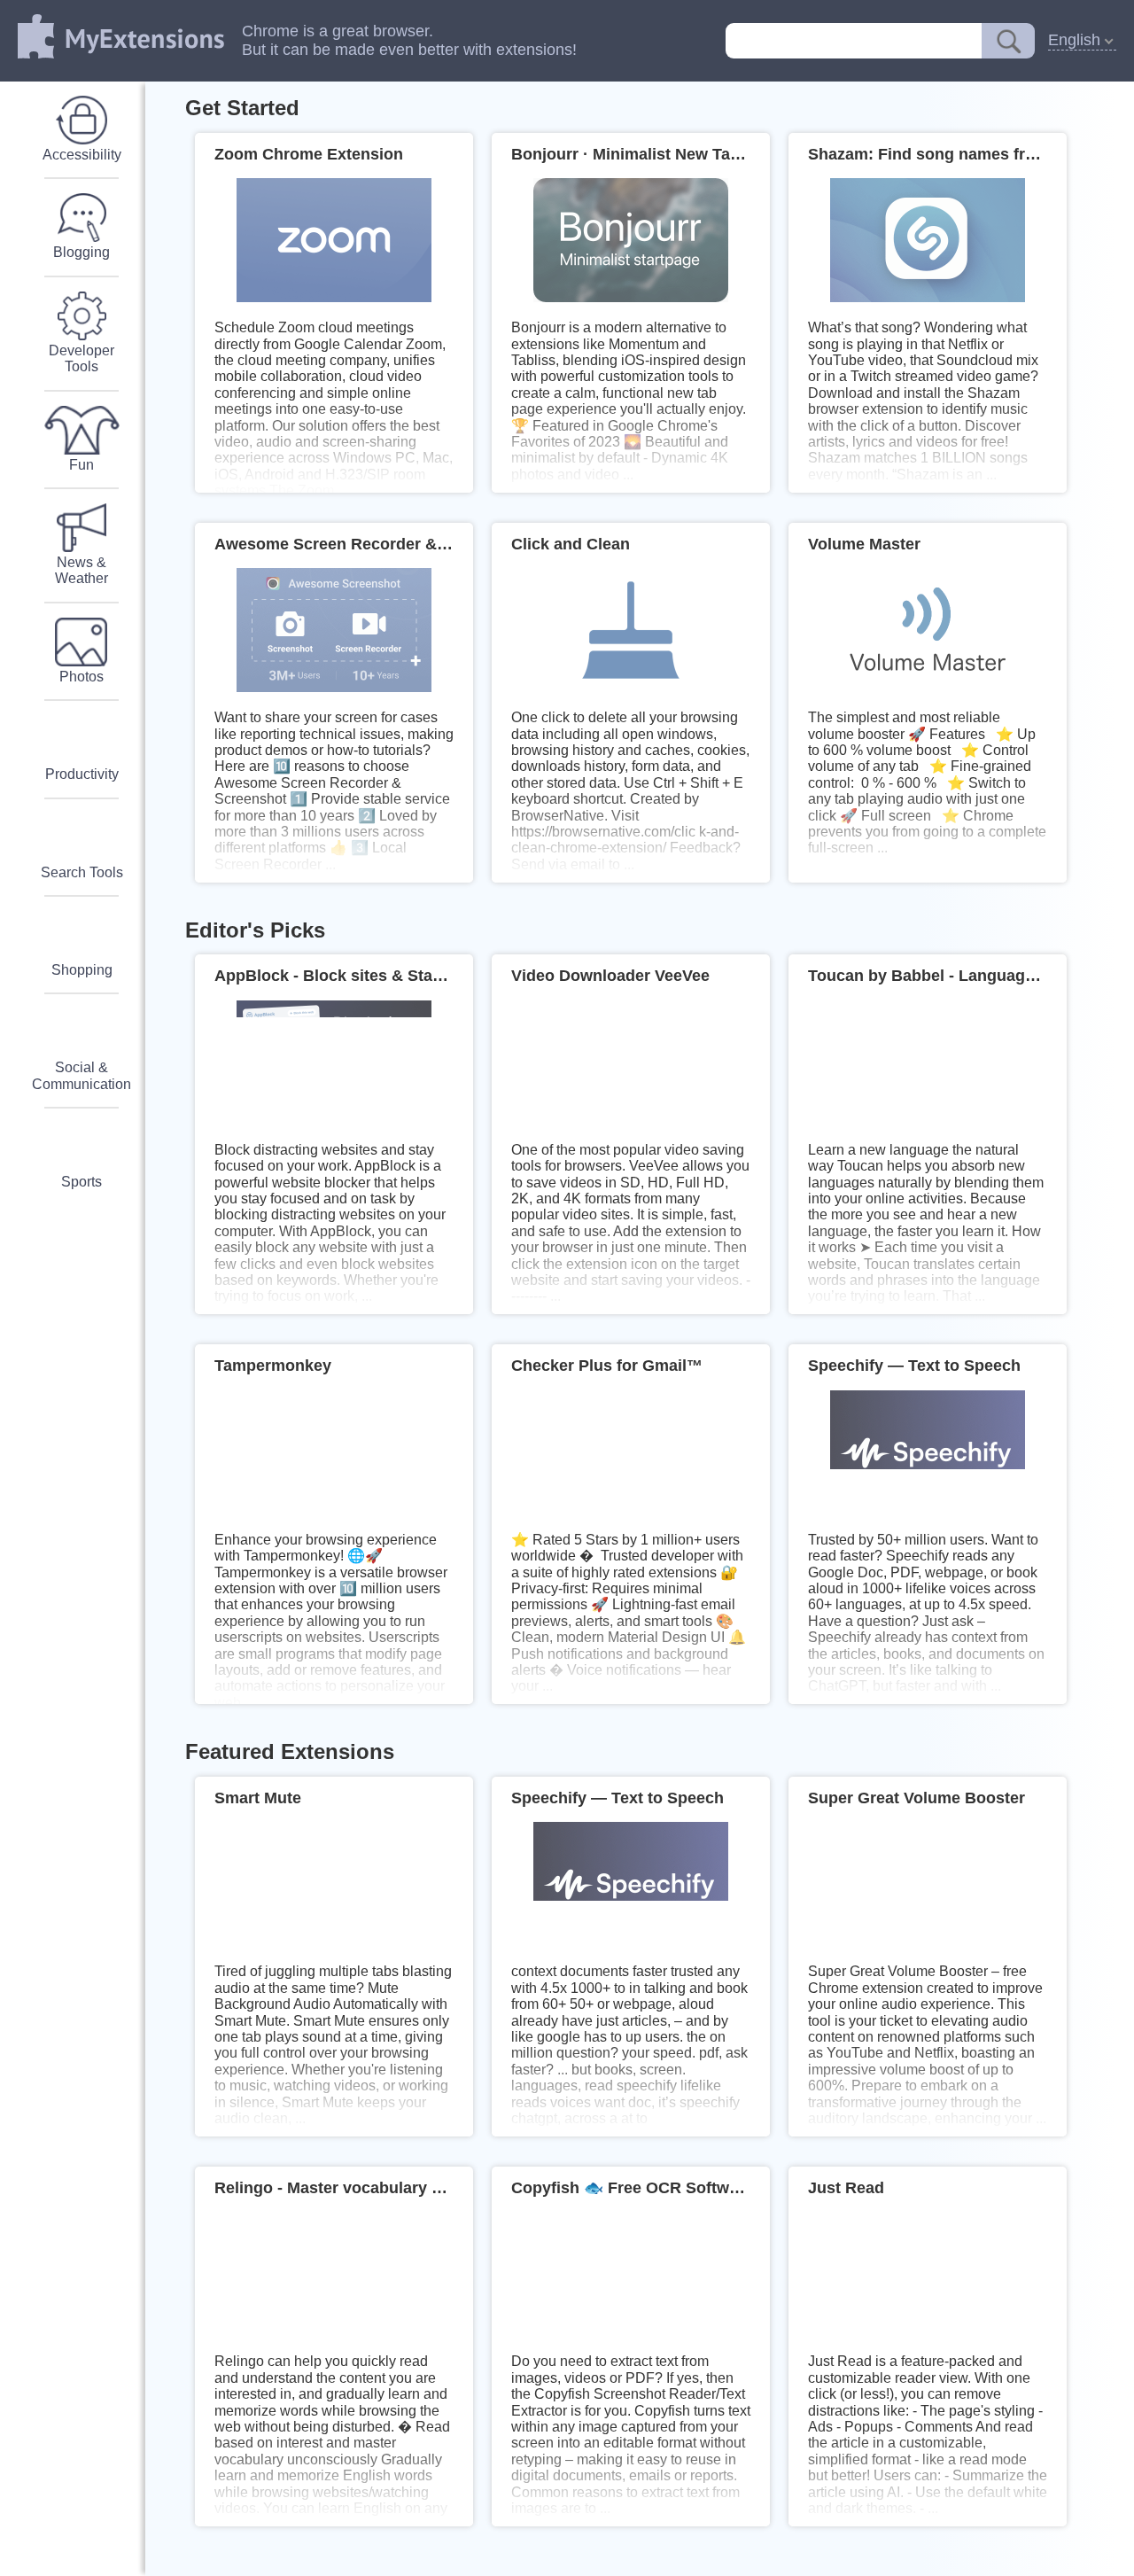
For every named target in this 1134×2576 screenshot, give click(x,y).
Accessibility (82, 155)
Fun (82, 465)
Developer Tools (82, 359)
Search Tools (82, 873)
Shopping (82, 970)
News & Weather (82, 571)
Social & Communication (82, 1076)
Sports (82, 1182)
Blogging (82, 253)
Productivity (82, 774)
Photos (82, 677)
